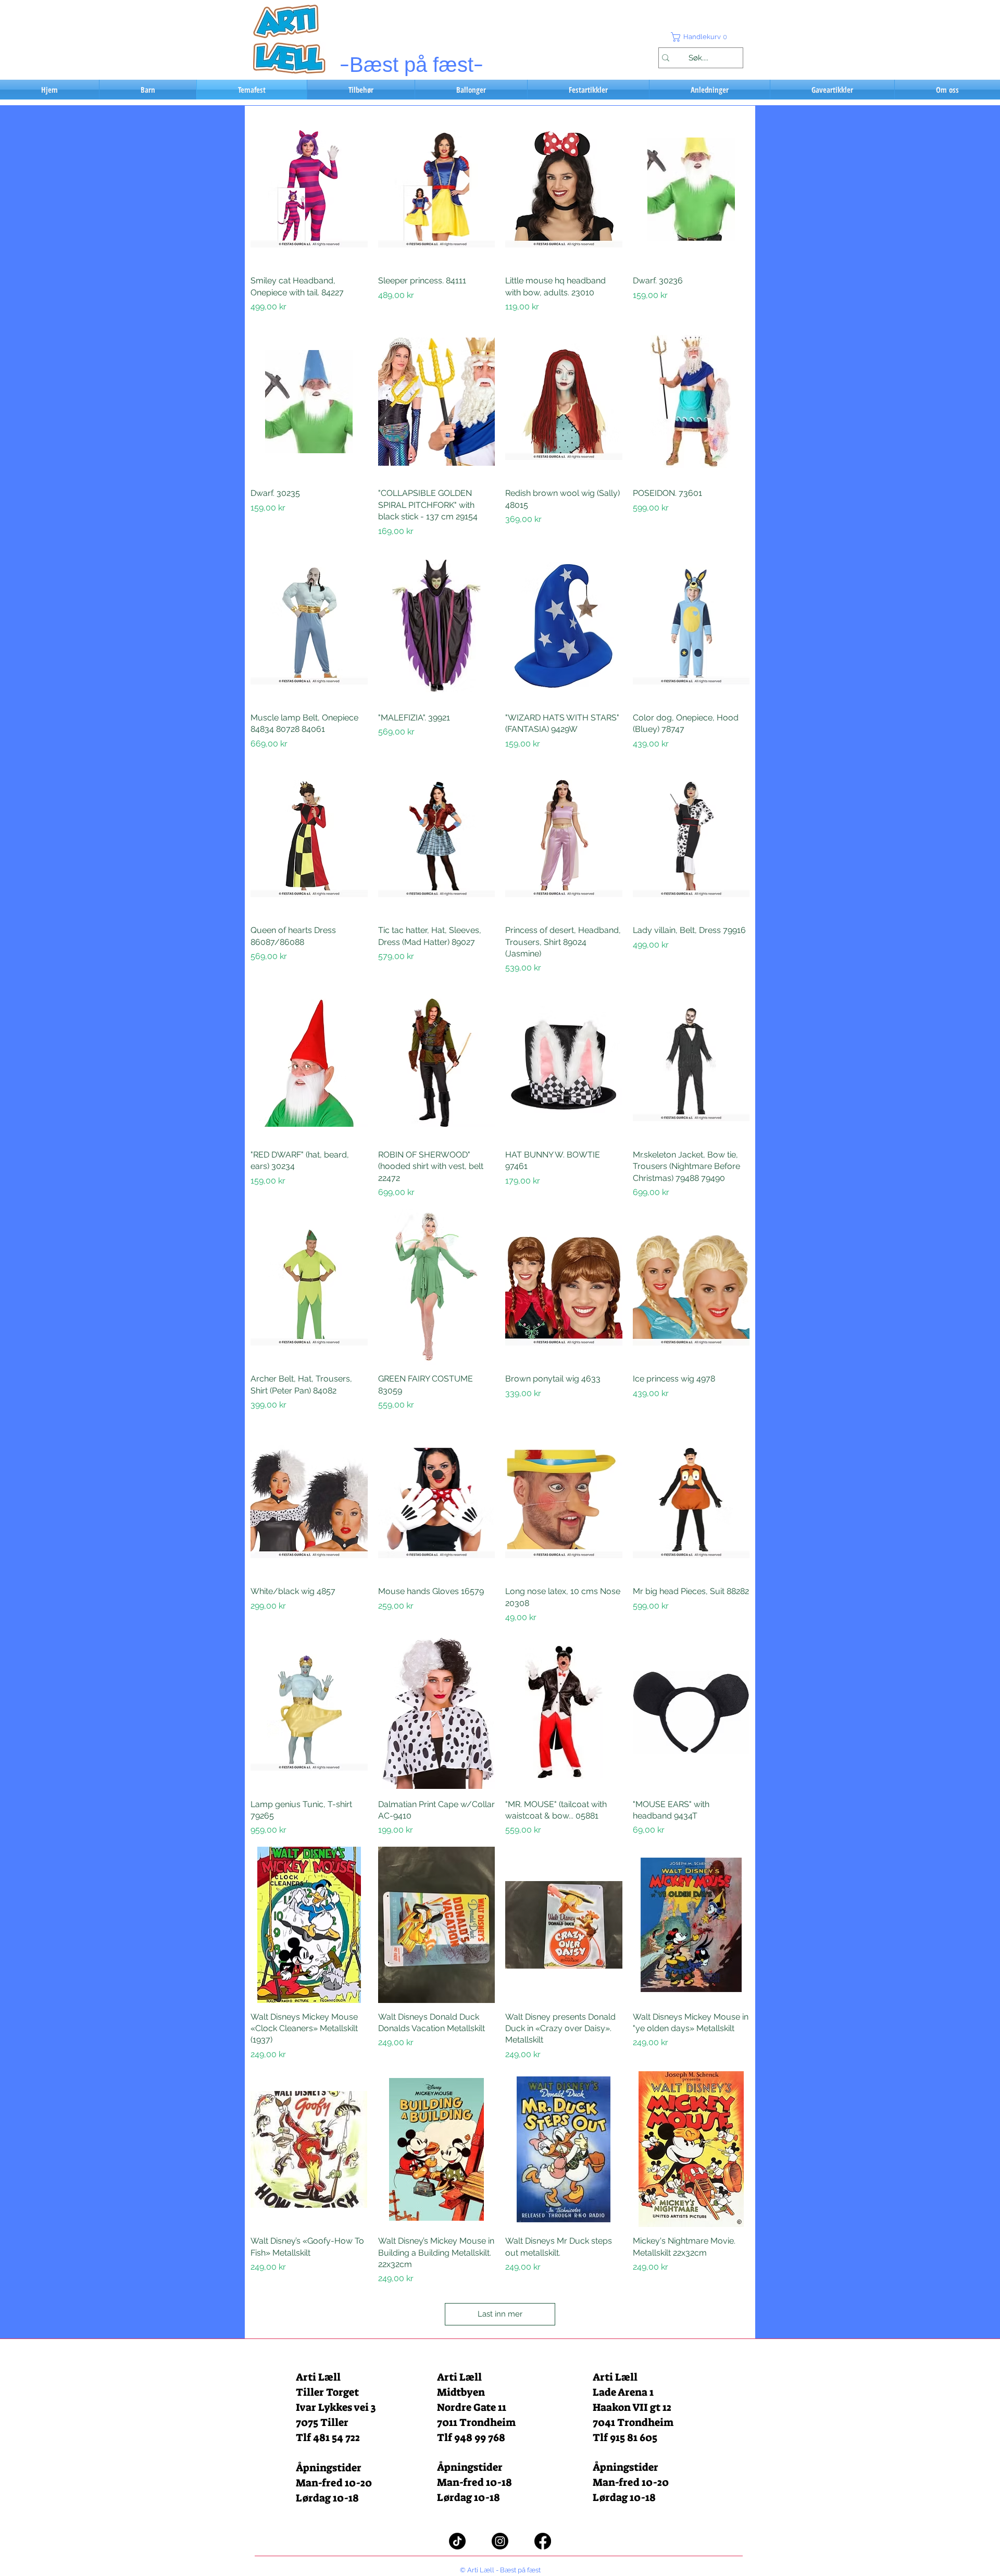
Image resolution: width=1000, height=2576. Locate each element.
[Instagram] (500, 2541)
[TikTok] (457, 2541)
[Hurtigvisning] (309, 189)
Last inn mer (500, 2314)
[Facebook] (543, 2541)
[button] (701, 37)
